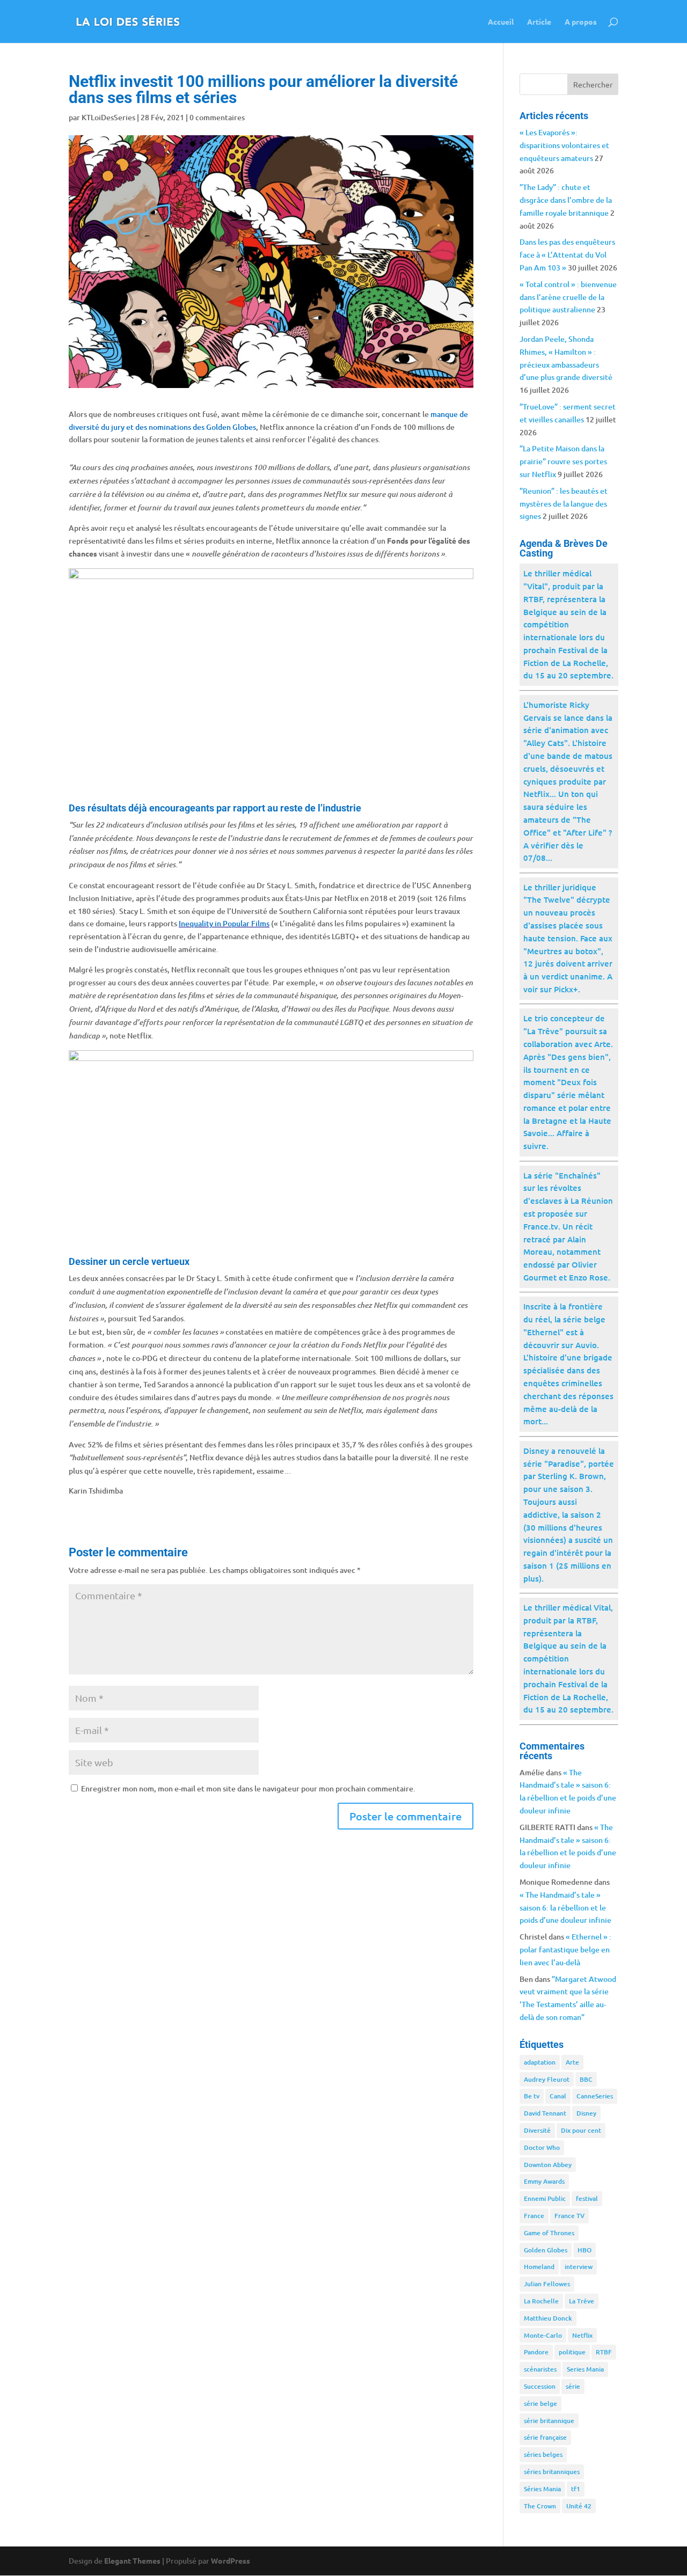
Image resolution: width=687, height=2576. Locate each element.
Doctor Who (542, 2147)
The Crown (540, 2506)
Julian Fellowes (547, 2284)
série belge (540, 2403)
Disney (586, 2113)
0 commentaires (217, 117)
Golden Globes (546, 2250)
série (573, 2386)
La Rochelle (541, 2301)
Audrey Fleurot (547, 2079)
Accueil (501, 22)
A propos (581, 22)
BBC (586, 2079)
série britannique (549, 2421)
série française (545, 2437)
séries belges (543, 2454)
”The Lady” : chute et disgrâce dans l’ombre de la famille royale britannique (566, 200)
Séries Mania (542, 2489)
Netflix (582, 2335)
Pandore (536, 2352)
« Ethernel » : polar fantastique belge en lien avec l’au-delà (565, 1949)
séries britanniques (552, 2472)
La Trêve (582, 2301)
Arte (572, 2062)
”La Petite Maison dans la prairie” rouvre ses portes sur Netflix (563, 461)
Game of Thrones (549, 2233)
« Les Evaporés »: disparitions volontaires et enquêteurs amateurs (564, 145)
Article (539, 22)
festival (587, 2198)
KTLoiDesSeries (108, 117)
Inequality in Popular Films (224, 923)
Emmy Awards (544, 2181)
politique (572, 2352)
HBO (584, 2250)
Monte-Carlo (543, 2335)
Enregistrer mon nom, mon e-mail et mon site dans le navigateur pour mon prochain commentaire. (248, 1788)
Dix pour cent (581, 2130)
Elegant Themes (132, 2560)
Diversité (537, 2130)
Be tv (532, 2096)
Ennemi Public (545, 2198)
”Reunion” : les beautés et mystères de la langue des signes (564, 504)
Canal (558, 2096)
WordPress (231, 2560)
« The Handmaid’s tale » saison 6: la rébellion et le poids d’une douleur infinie (565, 1908)
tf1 (576, 2489)
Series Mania (585, 2369)
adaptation (540, 2062)
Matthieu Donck (548, 2318)
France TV (569, 2216)
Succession (540, 2386)
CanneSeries (595, 2096)
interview (579, 2267)
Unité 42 (579, 2506)
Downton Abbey (548, 2165)
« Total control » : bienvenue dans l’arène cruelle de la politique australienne (568, 297)
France (534, 2216)
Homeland (539, 2267)
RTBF (604, 2352)
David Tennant (545, 2113)
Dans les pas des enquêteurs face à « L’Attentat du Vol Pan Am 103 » (567, 255)
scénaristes (540, 2369)
